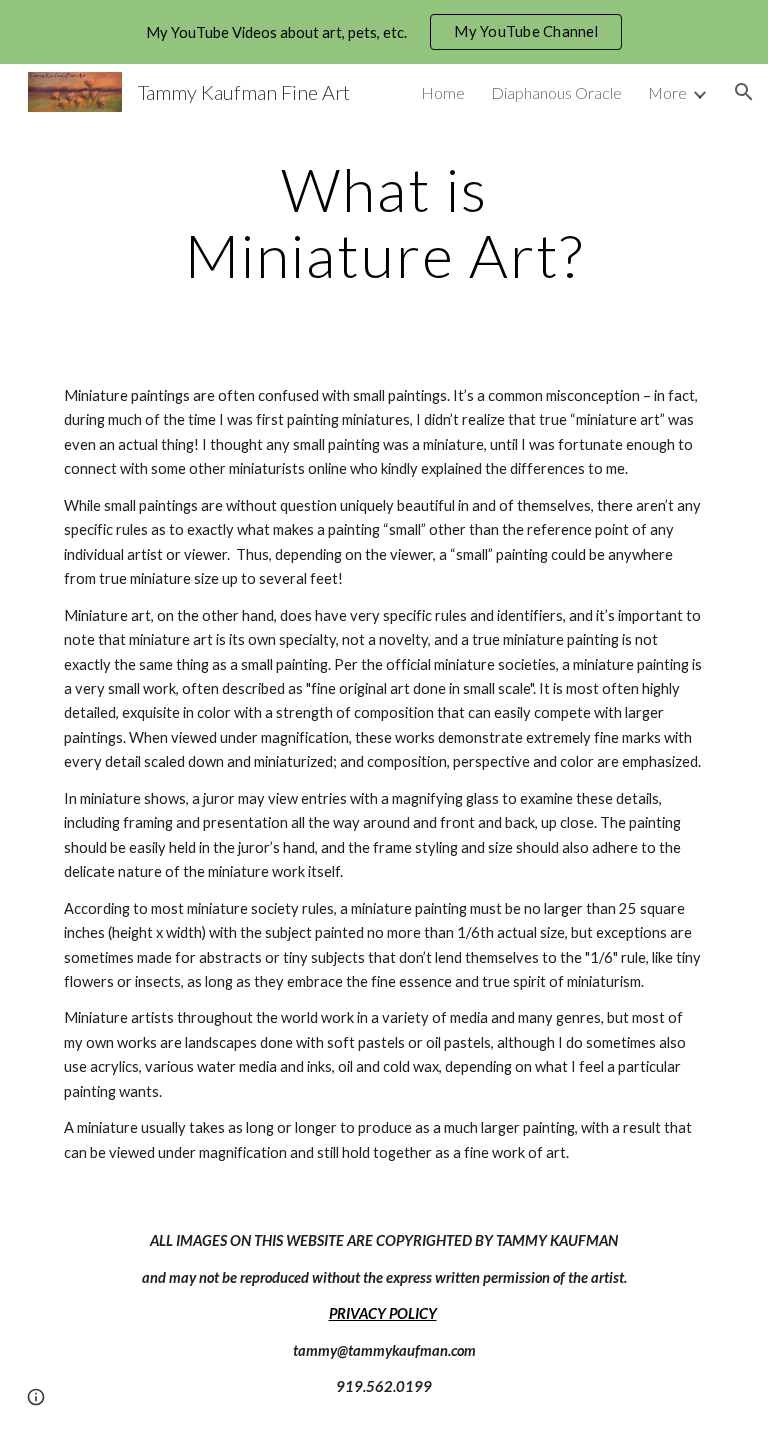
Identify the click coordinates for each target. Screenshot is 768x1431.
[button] (744, 92)
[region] (384, 32)
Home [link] (443, 92)
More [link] (667, 92)
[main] (383, 222)
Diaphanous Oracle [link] (556, 92)
